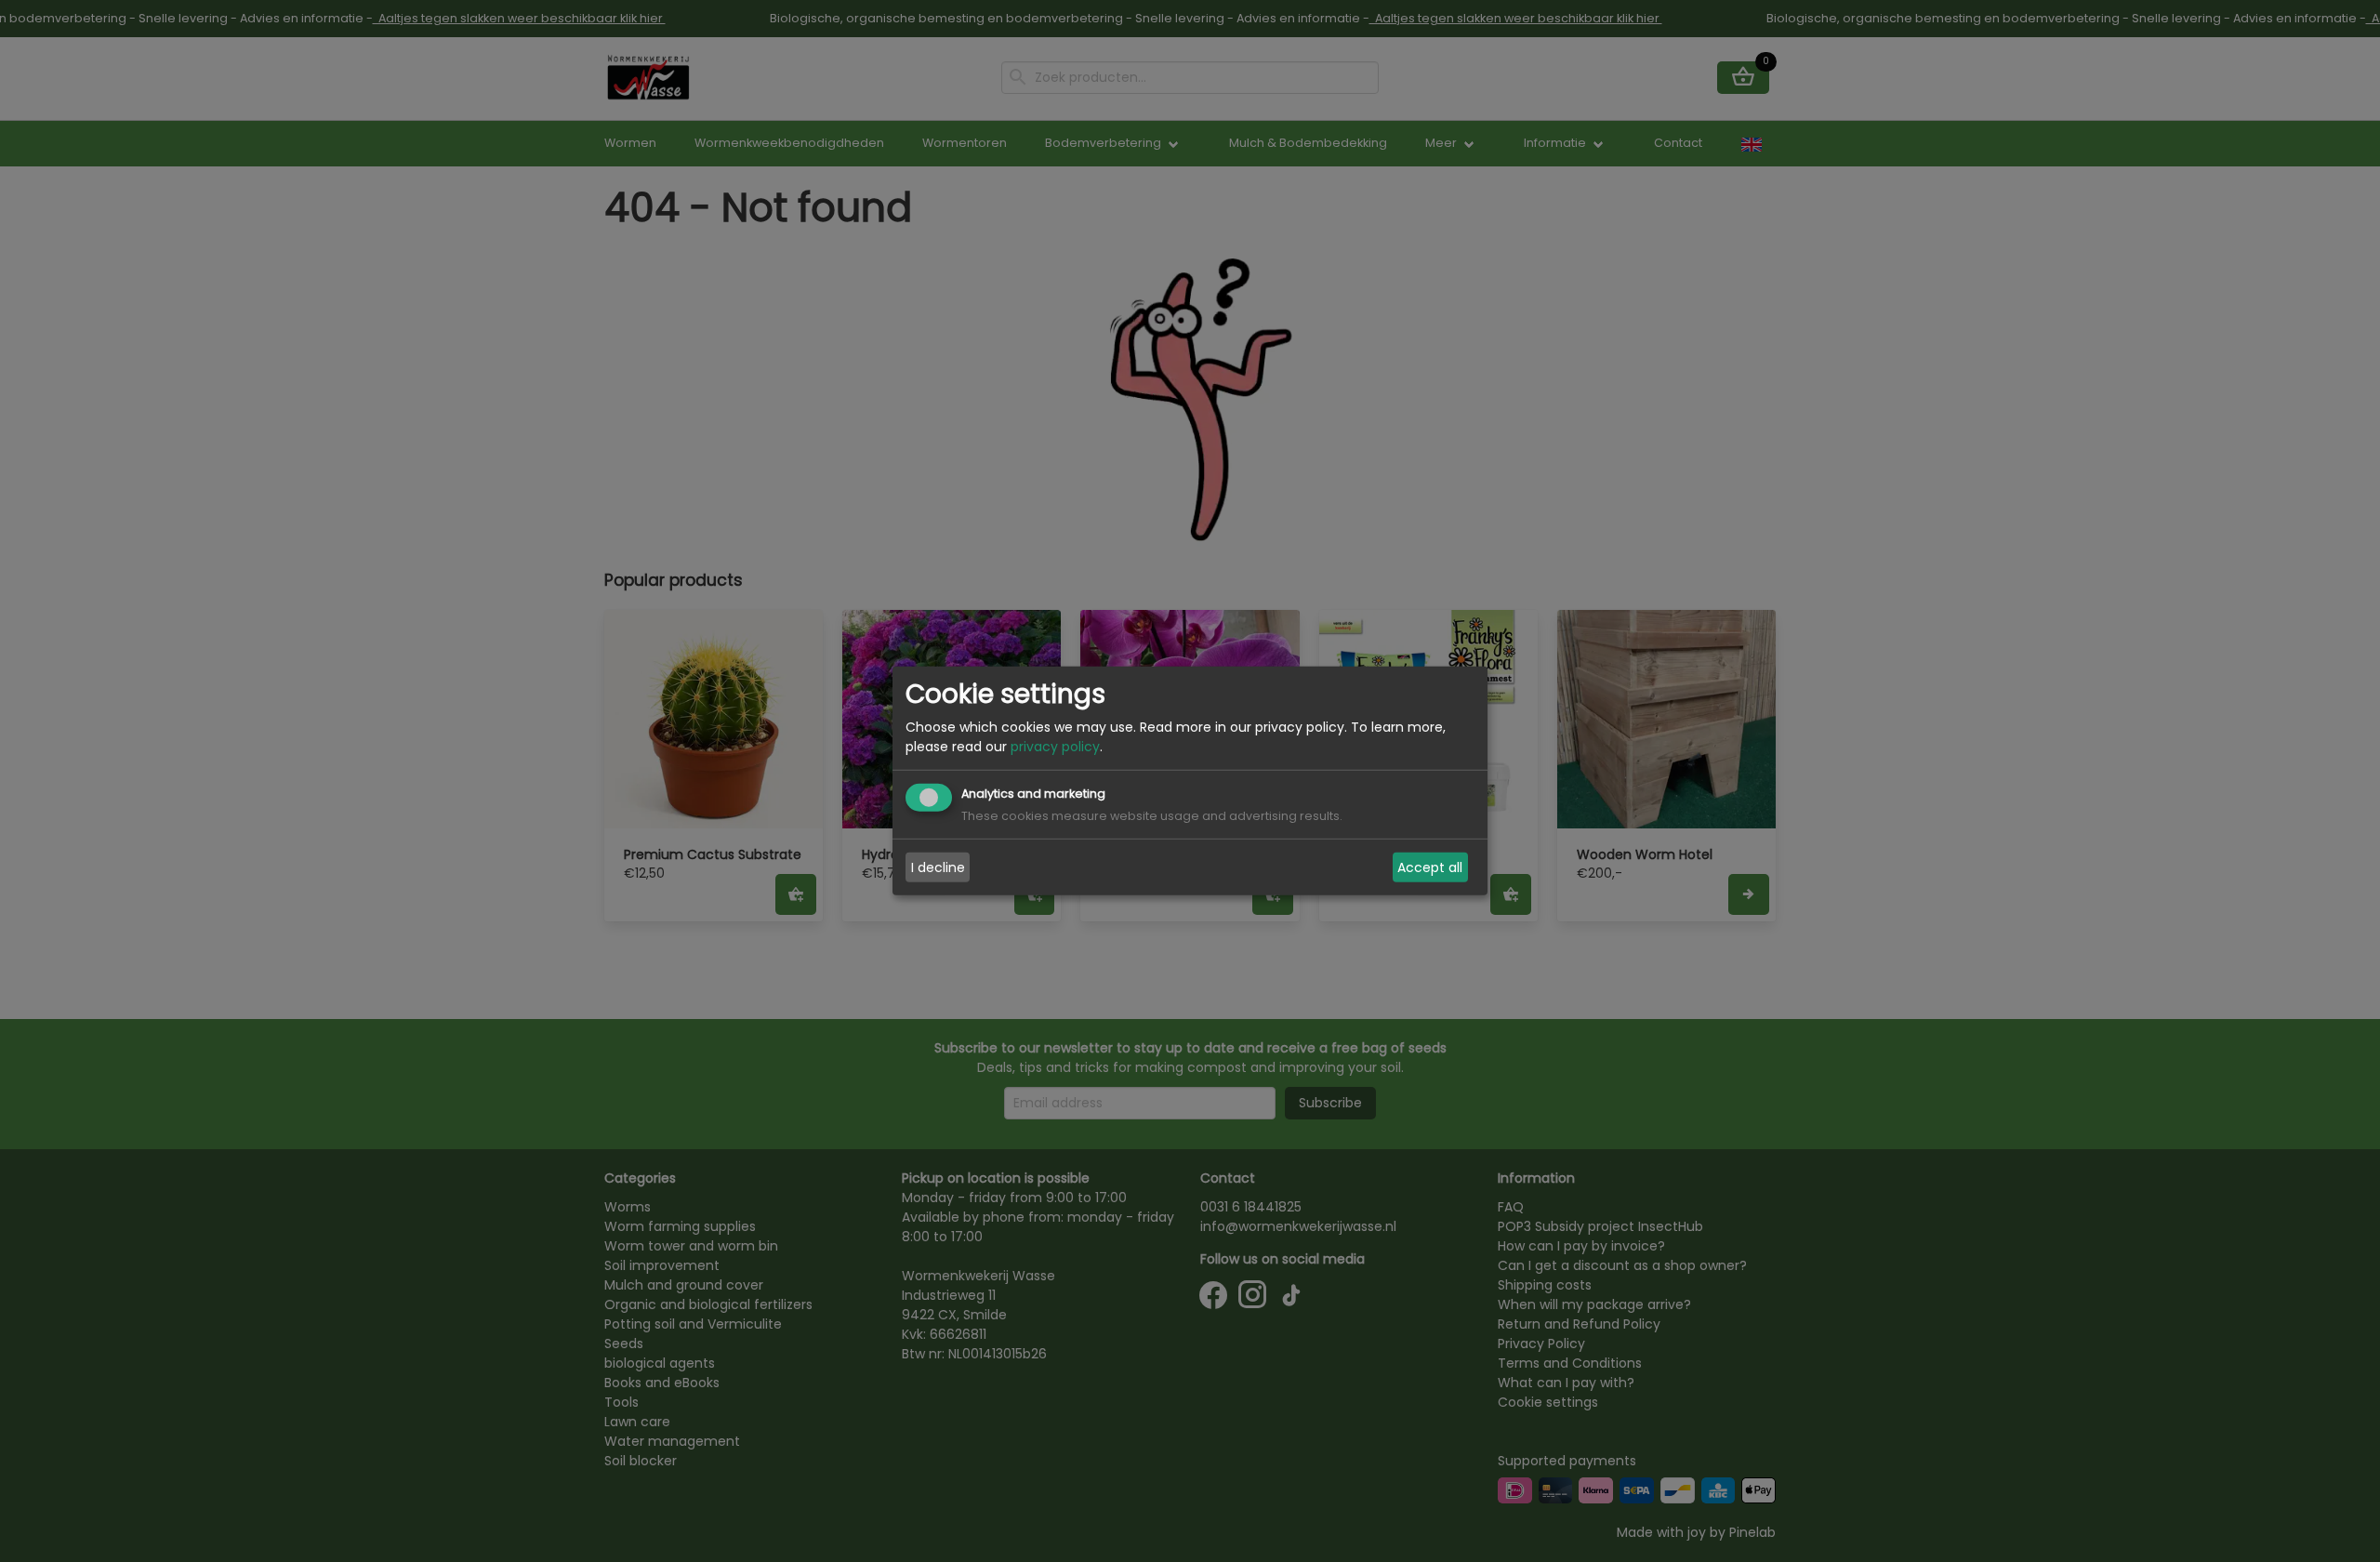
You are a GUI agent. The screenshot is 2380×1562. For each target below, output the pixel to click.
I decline (938, 867)
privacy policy (1055, 747)
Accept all (1430, 867)
